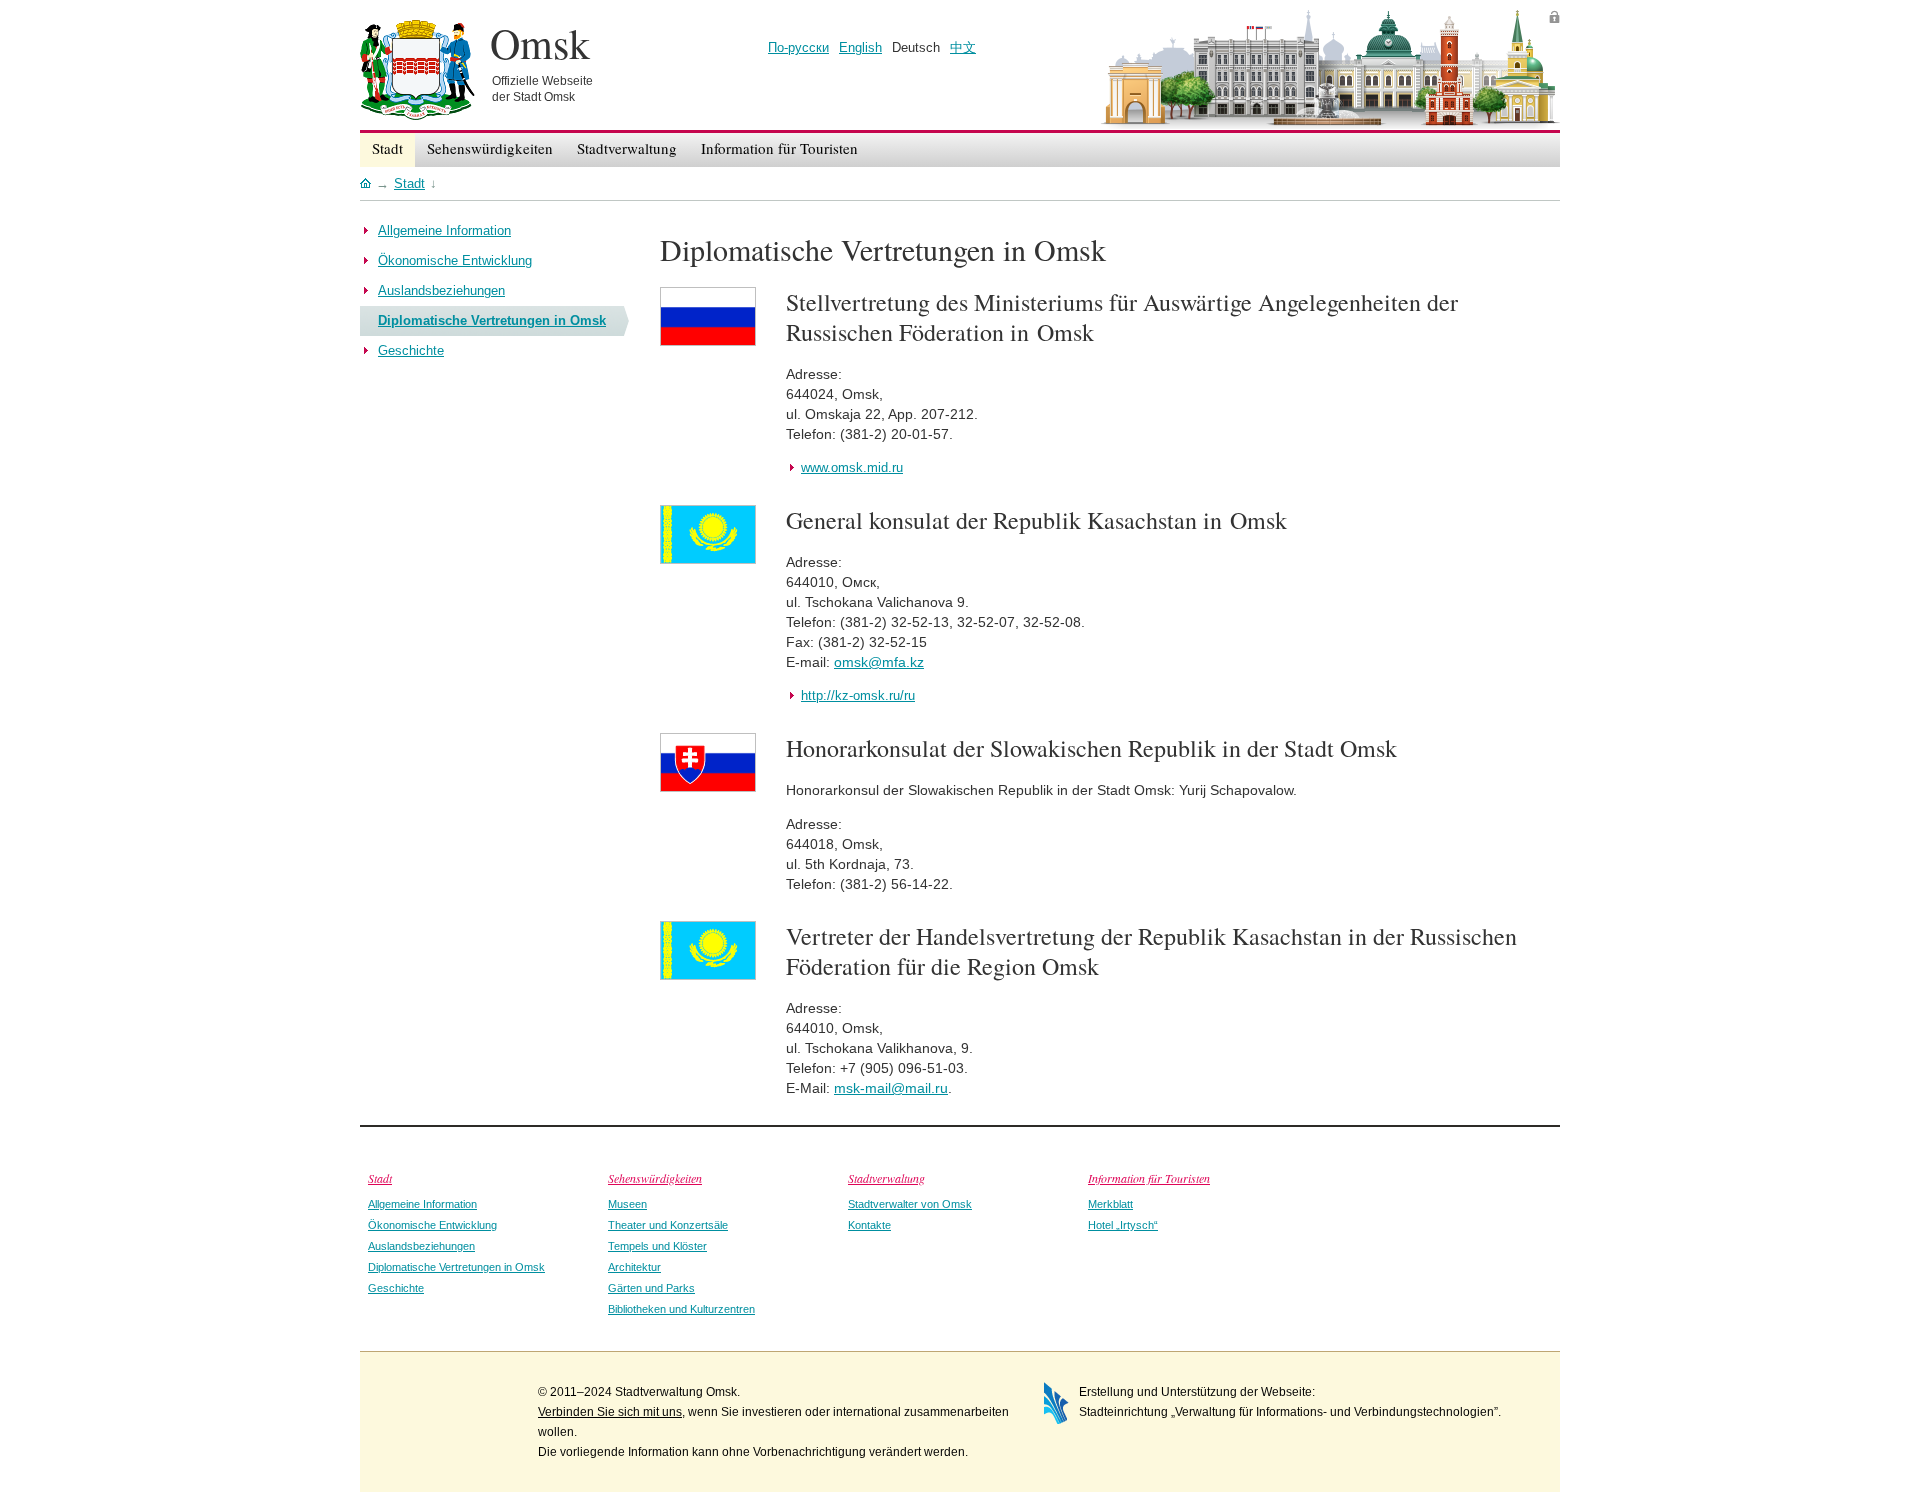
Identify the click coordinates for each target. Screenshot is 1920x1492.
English (860, 47)
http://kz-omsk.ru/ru (858, 695)
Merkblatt (1110, 1204)
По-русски (798, 47)
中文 (963, 47)
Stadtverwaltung (886, 1178)
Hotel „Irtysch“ (1123, 1225)
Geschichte (396, 1288)
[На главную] (365, 183)
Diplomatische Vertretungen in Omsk (456, 1267)
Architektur (634, 1267)
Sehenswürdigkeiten (655, 1178)
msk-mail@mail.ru (891, 1088)
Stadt (380, 1178)
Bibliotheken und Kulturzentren (681, 1309)
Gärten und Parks (651, 1288)
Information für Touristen (1149, 1178)
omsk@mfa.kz (879, 662)
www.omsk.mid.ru (852, 467)
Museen (627, 1204)
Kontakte (869, 1225)
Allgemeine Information (422, 1204)
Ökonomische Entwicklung (432, 1225)
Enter (1554, 16)
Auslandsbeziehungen (421, 1246)
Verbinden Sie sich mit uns (610, 1412)
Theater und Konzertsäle (668, 1225)
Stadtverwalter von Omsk (910, 1204)
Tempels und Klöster (657, 1246)
